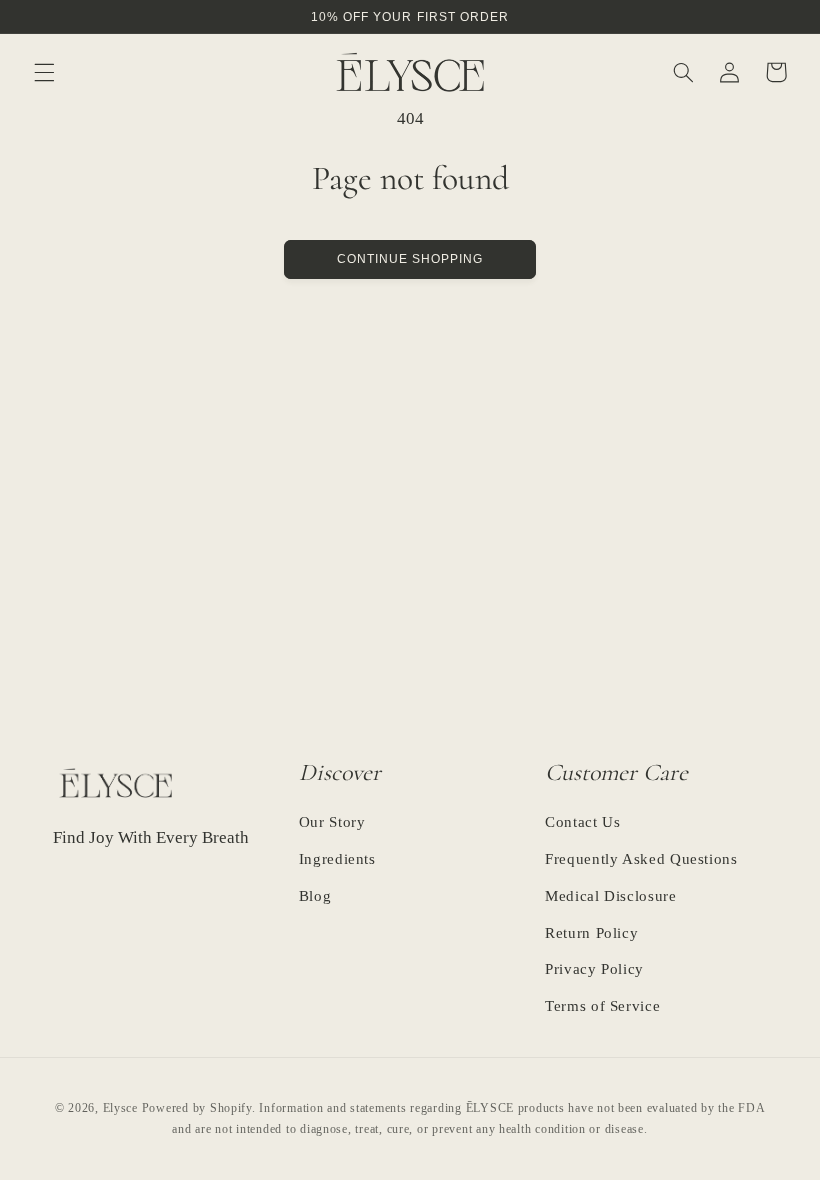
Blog (315, 896)
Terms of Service (602, 1006)
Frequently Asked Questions (641, 859)
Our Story (332, 822)
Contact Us (582, 822)
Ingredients (337, 859)
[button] (44, 72)
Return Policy (591, 933)
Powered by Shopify (197, 1108)
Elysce (120, 1108)
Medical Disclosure (610, 896)
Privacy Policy (594, 969)
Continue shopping (410, 259)
